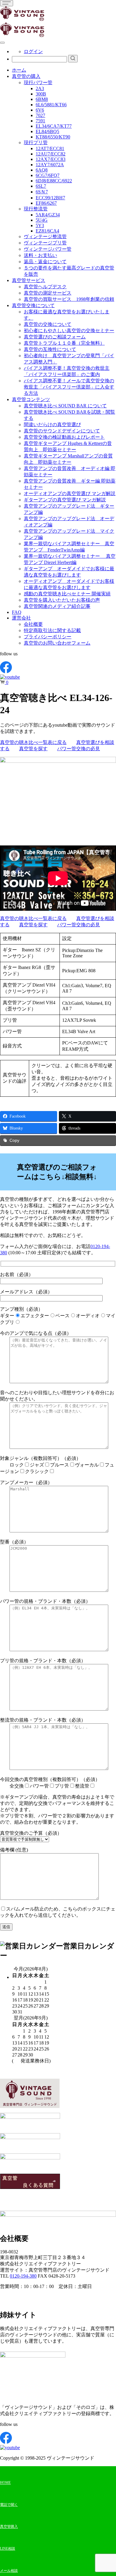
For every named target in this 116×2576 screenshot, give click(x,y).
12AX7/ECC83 (51, 159)
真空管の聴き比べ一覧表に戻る (33, 742)
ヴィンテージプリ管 (45, 243)
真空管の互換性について (50, 349)
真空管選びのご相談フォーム (55, 337)
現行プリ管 (36, 142)
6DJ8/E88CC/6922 (54, 181)
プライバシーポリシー (48, 637)
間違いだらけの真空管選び (52, 425)
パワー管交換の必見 (79, 749)
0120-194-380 (23, 2276)
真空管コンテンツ (31, 399)
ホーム (19, 70)
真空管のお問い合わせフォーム (57, 643)
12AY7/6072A (50, 165)
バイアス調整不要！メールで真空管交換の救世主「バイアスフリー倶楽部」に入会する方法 (69, 387)
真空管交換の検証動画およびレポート (64, 437)
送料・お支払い (40, 255)
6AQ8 (42, 170)
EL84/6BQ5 (47, 131)
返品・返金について (45, 262)
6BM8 (42, 99)
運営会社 (21, 618)
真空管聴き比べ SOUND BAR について (65, 406)
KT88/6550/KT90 (53, 137)
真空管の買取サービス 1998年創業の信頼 (69, 299)
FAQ (17, 612)
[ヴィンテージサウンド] (22, 20)
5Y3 (40, 225)
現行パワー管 (38, 83)
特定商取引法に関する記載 (52, 630)
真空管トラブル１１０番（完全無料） (64, 343)
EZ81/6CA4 (47, 231)
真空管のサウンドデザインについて (62, 431)
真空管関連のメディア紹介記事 (57, 606)
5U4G (42, 220)
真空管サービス (29, 280)
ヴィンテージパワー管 (48, 249)
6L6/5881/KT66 (51, 105)
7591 (40, 121)
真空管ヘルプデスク (45, 287)
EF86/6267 (46, 203)
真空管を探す (33, 749)
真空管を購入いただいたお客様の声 (62, 600)
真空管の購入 (26, 76)
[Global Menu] (2, 43)
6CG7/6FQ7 (48, 175)
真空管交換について (33, 305)
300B (41, 94)
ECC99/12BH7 (50, 198)
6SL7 (41, 186)
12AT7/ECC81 (50, 148)
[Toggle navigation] (7, 3)
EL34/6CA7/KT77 (54, 126)
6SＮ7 (42, 192)
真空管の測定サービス (48, 293)
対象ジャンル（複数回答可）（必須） (57, 1465)
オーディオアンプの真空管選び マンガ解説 (70, 493)
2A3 (40, 88)
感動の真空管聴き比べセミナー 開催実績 (67, 594)
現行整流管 (36, 209)
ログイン (33, 51)
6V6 (40, 110)
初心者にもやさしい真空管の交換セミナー (69, 331)
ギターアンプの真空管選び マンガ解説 (65, 500)
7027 (40, 115)
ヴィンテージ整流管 (45, 237)
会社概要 (33, 624)
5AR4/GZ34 (48, 215)
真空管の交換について (48, 324)
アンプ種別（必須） (58, 1316)
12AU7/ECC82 (51, 154)
